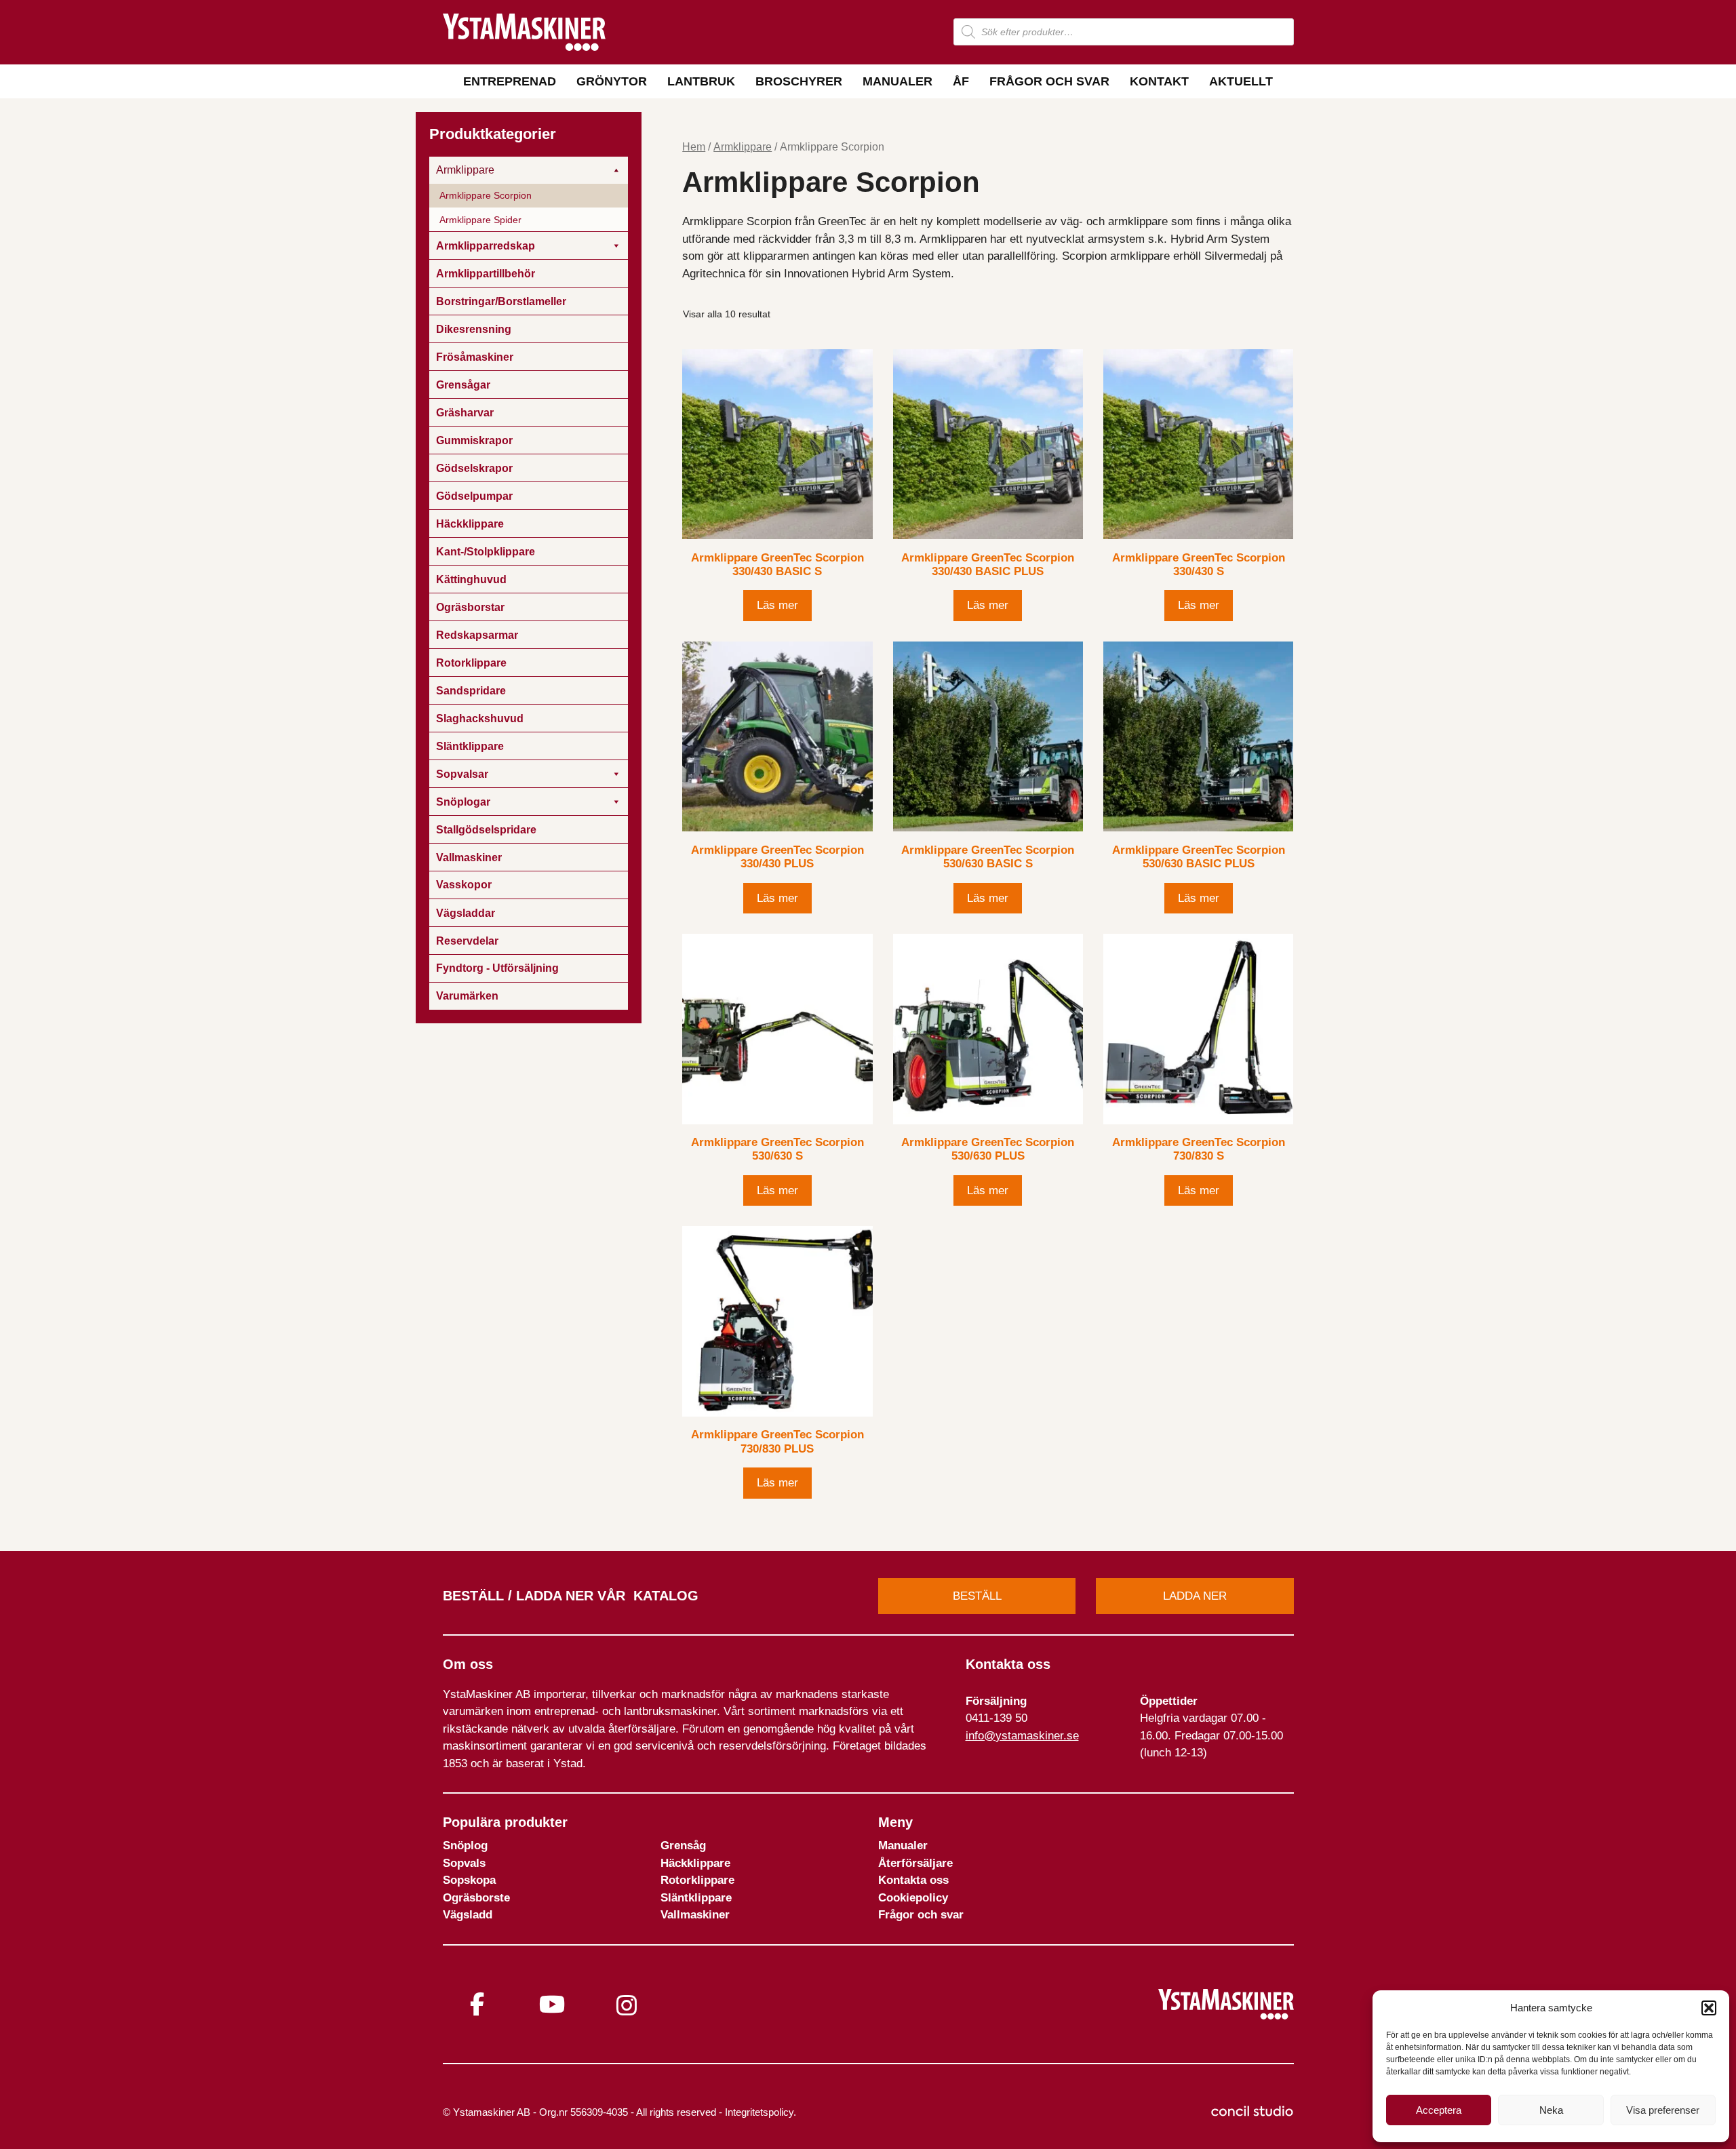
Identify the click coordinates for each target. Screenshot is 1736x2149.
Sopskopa (469, 1880)
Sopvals (464, 1863)
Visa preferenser (1663, 2110)
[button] (1709, 2008)
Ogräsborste (476, 1898)
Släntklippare (696, 1898)
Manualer (897, 81)
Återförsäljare (915, 1863)
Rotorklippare (697, 1880)
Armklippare (743, 147)
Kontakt (1159, 81)
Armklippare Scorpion (486, 195)
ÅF (961, 81)
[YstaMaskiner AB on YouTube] (552, 2004)
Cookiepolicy (913, 1898)
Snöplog (465, 1846)
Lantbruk (701, 81)
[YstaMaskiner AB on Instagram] (627, 2006)
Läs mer (777, 605)
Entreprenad (510, 81)
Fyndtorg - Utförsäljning (497, 968)
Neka (1551, 2110)
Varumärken (467, 996)
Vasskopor (464, 885)
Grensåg (683, 1846)
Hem (694, 147)
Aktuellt (1241, 81)
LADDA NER (1195, 1596)
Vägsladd (468, 1915)
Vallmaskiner (695, 1915)
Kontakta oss (913, 1880)
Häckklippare (695, 1863)
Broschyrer (799, 81)
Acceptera (1439, 2110)
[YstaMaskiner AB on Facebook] (477, 2004)
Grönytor (612, 81)
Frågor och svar (1049, 81)
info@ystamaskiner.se (1022, 1736)
